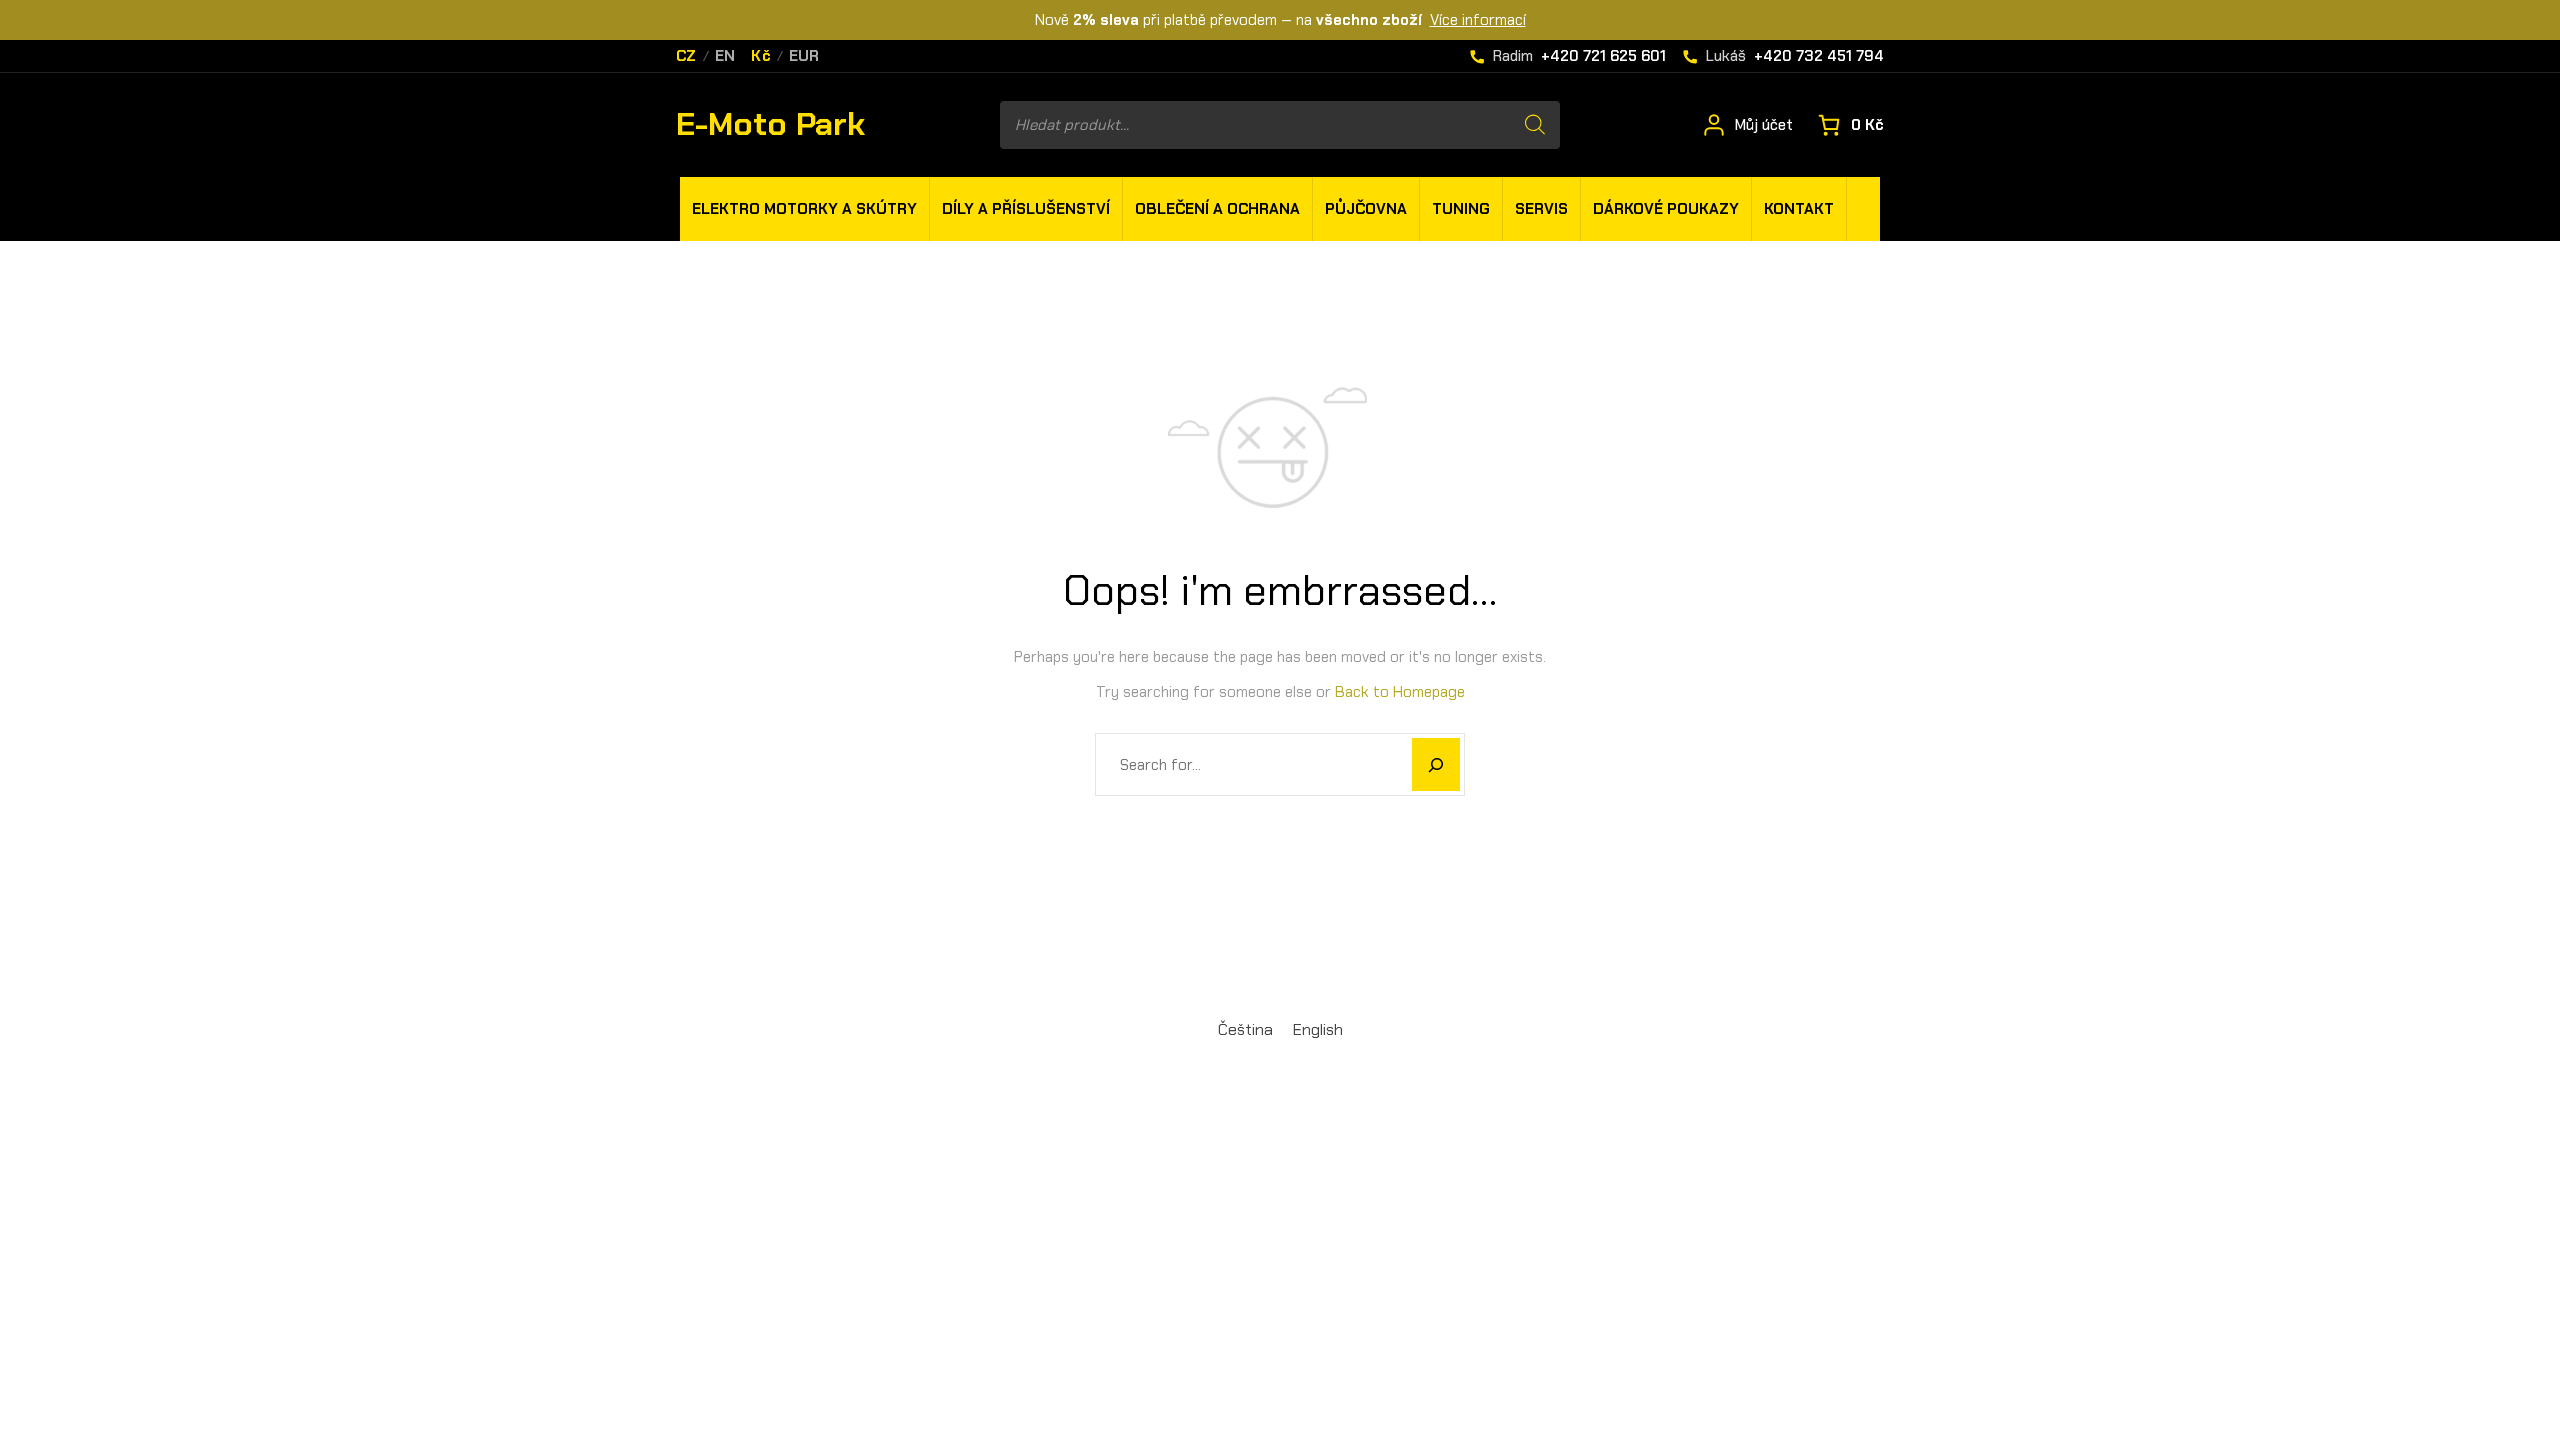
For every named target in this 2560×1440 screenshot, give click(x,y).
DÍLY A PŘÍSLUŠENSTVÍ (1026, 209)
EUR (804, 56)
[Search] (1535, 125)
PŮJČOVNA (1366, 209)
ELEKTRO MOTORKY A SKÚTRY (804, 209)
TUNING (1461, 209)
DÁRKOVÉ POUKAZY (1666, 209)
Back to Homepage (1400, 692)
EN (725, 56)
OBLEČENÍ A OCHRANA (1217, 209)
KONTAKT (1799, 209)
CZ (686, 56)
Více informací (1478, 20)
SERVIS (1541, 209)
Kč (761, 56)
